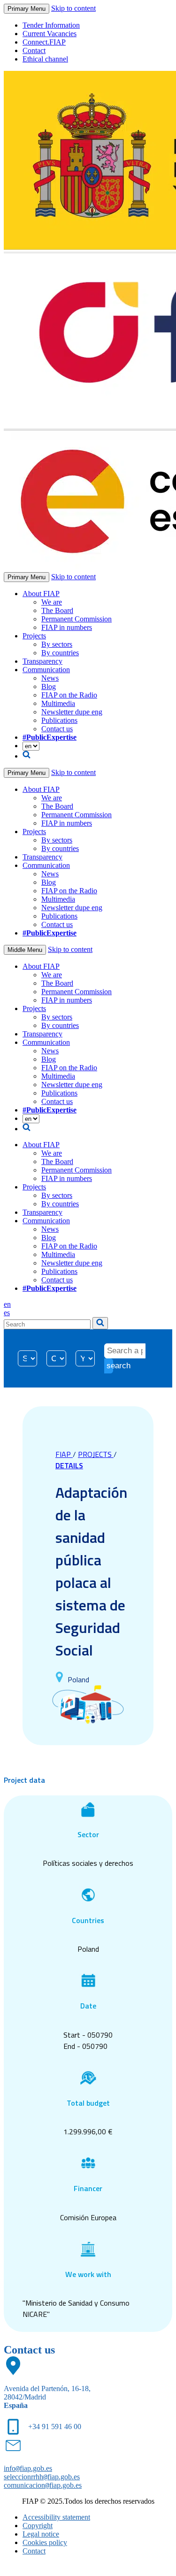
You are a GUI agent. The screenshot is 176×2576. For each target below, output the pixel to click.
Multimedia (58, 703)
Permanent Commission (77, 619)
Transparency (42, 661)
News (50, 678)
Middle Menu (25, 950)
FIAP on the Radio (69, 695)
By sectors (57, 644)
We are (52, 602)
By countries (60, 653)
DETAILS (69, 1465)
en (7, 1304)
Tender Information (51, 25)
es (7, 1313)
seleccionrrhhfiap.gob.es (42, 2477)
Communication (46, 670)
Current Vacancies (50, 34)
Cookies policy (45, 2542)
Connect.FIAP (44, 42)
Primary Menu (27, 9)
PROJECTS (96, 1454)
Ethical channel (45, 59)
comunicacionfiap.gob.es (43, 2485)
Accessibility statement (56, 2517)
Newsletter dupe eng (72, 712)
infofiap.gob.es (28, 2468)
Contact (34, 50)
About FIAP (41, 594)
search (110, 1366)
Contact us (57, 729)
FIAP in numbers (67, 627)
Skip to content (73, 8)
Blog (49, 686)
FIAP (64, 1454)
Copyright (38, 2526)
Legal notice (41, 2534)
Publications (59, 720)
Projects (34, 636)
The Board (57, 610)
